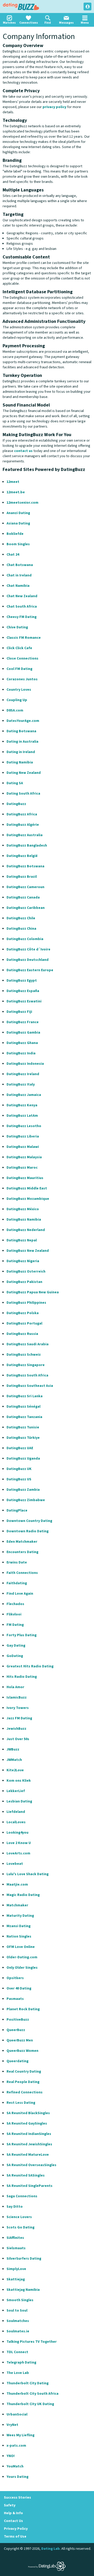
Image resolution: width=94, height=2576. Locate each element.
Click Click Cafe (19, 648)
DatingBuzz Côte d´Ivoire (28, 949)
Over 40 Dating (19, 1988)
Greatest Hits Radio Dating (30, 1666)
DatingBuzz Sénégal (23, 1407)
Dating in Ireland (21, 752)
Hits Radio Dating (22, 1677)
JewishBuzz (16, 1729)
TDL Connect (17, 2352)
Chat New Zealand (22, 596)
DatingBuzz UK (19, 1469)
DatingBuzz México (23, 1209)
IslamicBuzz (17, 1698)
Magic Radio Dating (23, 1895)
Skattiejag (16, 2279)
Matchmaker (17, 1905)
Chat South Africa (22, 607)
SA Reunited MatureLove (28, 2155)
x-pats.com (16, 2446)
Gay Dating (16, 1646)
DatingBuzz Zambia (23, 1490)
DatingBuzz (21, 6)
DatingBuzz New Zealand (28, 1251)
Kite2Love (15, 1770)
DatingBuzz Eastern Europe (30, 970)
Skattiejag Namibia (23, 2290)
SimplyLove (16, 2269)
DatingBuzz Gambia (23, 1033)
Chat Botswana (20, 565)
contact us (23, 451)
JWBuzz (13, 1749)
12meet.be (16, 492)
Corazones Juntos (22, 679)
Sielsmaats (16, 2248)
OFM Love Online (21, 1947)
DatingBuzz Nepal (22, 1240)
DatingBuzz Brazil (22, 877)
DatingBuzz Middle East (27, 1188)
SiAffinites (15, 2238)
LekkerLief (16, 1791)
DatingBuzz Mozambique (28, 1199)
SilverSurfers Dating (24, 2259)
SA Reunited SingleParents (30, 2186)
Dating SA (15, 783)
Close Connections (22, 658)
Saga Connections (22, 2196)
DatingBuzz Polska (23, 1313)
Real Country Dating (24, 2072)
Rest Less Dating (21, 2103)
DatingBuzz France (23, 1022)
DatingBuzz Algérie (23, 825)
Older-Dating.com (22, 1957)
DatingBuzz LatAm (22, 1116)
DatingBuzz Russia (22, 1334)
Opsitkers (15, 1978)
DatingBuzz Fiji (19, 1012)
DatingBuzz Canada (23, 897)
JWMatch (14, 1760)
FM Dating (15, 1625)
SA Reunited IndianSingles (29, 2134)
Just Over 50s (18, 1739)
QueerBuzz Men (20, 2040)
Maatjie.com (17, 1885)
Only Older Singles (22, 1968)
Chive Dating (17, 627)
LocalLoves (16, 1822)
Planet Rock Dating (23, 2009)
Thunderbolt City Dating (28, 2383)
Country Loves (19, 690)
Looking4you (17, 1833)
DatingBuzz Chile (21, 918)
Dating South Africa (23, 794)
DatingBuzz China (21, 929)
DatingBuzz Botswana (25, 866)
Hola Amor (15, 1687)
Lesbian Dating (19, 1801)
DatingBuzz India (21, 1053)
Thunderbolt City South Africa (33, 2394)
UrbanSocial (17, 2414)
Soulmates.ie (18, 2331)
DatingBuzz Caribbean (26, 908)
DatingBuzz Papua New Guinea (33, 1292)
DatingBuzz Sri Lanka (25, 1396)
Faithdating (17, 1583)
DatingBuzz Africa (22, 814)
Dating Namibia (20, 762)
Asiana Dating (18, 523)
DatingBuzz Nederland (26, 1230)
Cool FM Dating (19, 669)
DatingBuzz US (19, 1479)
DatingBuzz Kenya (22, 1105)
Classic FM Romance (24, 638)
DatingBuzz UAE (20, 1448)
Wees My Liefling (20, 2435)
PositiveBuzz (18, 2020)
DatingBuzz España (23, 991)
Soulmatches (18, 2321)
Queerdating (17, 2061)
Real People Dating (23, 2082)
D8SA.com (15, 710)
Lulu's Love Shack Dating (28, 1874)
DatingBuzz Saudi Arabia (28, 1344)
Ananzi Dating (18, 513)
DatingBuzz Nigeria (23, 1261)
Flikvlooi (14, 1614)
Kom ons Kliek (19, 1781)
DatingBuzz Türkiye (23, 1438)
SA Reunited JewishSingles (29, 2144)
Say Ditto (15, 2207)
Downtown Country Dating (29, 1521)
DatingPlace (17, 1510)
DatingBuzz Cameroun (25, 887)
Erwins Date (17, 1562)
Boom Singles (18, 544)
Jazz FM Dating (19, 1718)
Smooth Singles (20, 2300)
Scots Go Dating (20, 2227)
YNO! (11, 2456)
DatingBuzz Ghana (22, 1043)
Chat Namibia (18, 586)
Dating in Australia (22, 742)
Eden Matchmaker (22, 1542)
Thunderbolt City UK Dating (30, 2404)
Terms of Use (15, 2537)
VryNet (12, 2425)
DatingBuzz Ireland (23, 1074)
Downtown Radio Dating (28, 1531)
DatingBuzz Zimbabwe (26, 1500)
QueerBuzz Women (22, 2051)
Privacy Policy (16, 2529)
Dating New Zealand (24, 773)
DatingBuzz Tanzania (24, 1417)
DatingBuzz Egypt (22, 981)
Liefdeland (16, 1812)
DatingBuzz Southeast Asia (30, 1386)
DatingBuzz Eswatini (24, 1001)
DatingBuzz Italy (21, 1084)
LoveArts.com (18, 1853)
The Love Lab (18, 2373)
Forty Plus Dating (22, 1635)
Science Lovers (19, 2217)
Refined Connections (25, 2092)
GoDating (15, 1656)
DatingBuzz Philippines (26, 1303)
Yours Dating (17, 2477)
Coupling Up (17, 700)
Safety (10, 2505)
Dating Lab (51, 2549)
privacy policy (54, 107)
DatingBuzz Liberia (23, 1136)
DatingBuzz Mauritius (25, 1178)
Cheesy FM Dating (22, 617)
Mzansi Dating (19, 1926)
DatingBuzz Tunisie (23, 1427)
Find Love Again (20, 1594)
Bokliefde (15, 534)
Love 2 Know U (19, 1843)
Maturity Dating (20, 1916)
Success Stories (17, 2498)
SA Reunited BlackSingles (28, 2113)
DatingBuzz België (22, 856)
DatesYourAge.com (23, 721)
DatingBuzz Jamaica (24, 1095)
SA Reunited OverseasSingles (31, 2165)
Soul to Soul (17, 2311)
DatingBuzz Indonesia (25, 1064)
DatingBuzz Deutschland (28, 960)
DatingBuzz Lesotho (24, 1126)
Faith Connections (22, 1573)
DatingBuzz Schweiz (24, 1355)
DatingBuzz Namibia (24, 1220)
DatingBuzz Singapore (26, 1365)
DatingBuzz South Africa (27, 1375)
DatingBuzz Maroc (22, 1168)
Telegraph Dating (21, 2362)
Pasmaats (15, 1999)
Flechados (15, 1604)
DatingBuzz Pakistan (24, 1282)
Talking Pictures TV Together (32, 2342)
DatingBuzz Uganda (23, 1459)
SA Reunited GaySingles (27, 2124)
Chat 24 (13, 555)
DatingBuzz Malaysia (24, 1157)
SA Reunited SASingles (26, 2175)
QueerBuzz (16, 2030)
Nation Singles (19, 1936)
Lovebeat (15, 1864)
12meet (13, 482)
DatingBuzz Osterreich (26, 1272)
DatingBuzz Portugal (24, 1323)
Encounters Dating (22, 1552)
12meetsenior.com (22, 503)
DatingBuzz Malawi (23, 1147)
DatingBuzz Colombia (25, 939)
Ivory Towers (18, 1708)
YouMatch (15, 2466)
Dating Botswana (21, 731)
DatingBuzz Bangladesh (27, 846)
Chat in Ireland (19, 575)
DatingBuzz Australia (25, 835)
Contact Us (13, 2521)
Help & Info (13, 2513)
